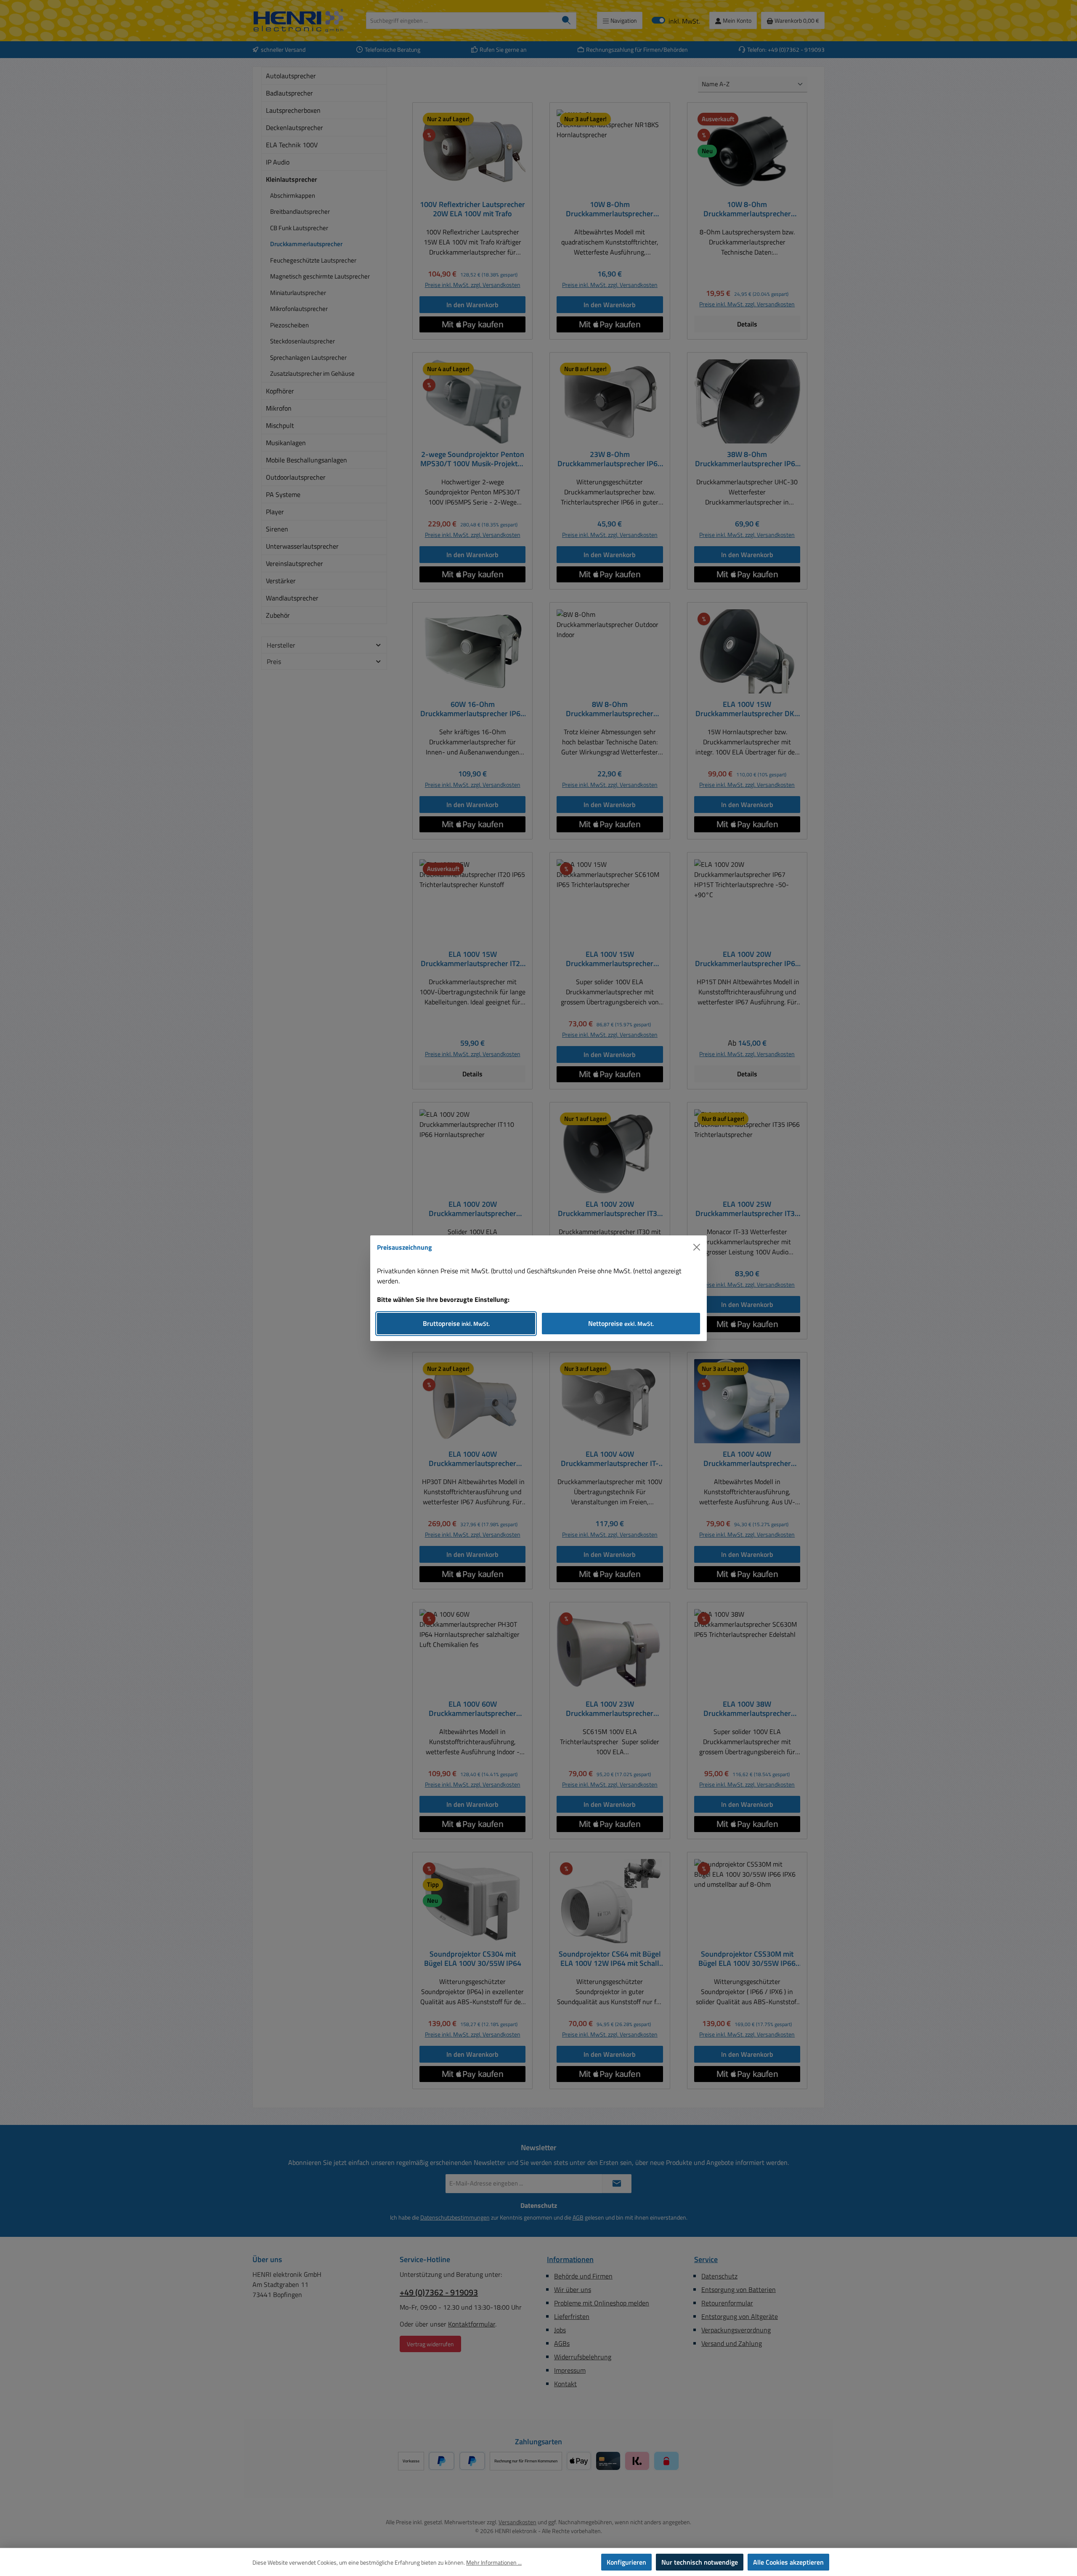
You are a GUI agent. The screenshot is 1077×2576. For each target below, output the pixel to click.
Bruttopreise (456, 1323)
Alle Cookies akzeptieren (788, 2562)
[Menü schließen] (697, 1247)
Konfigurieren (626, 2562)
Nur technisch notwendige (700, 2562)
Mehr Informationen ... (494, 2562)
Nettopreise (621, 1323)
